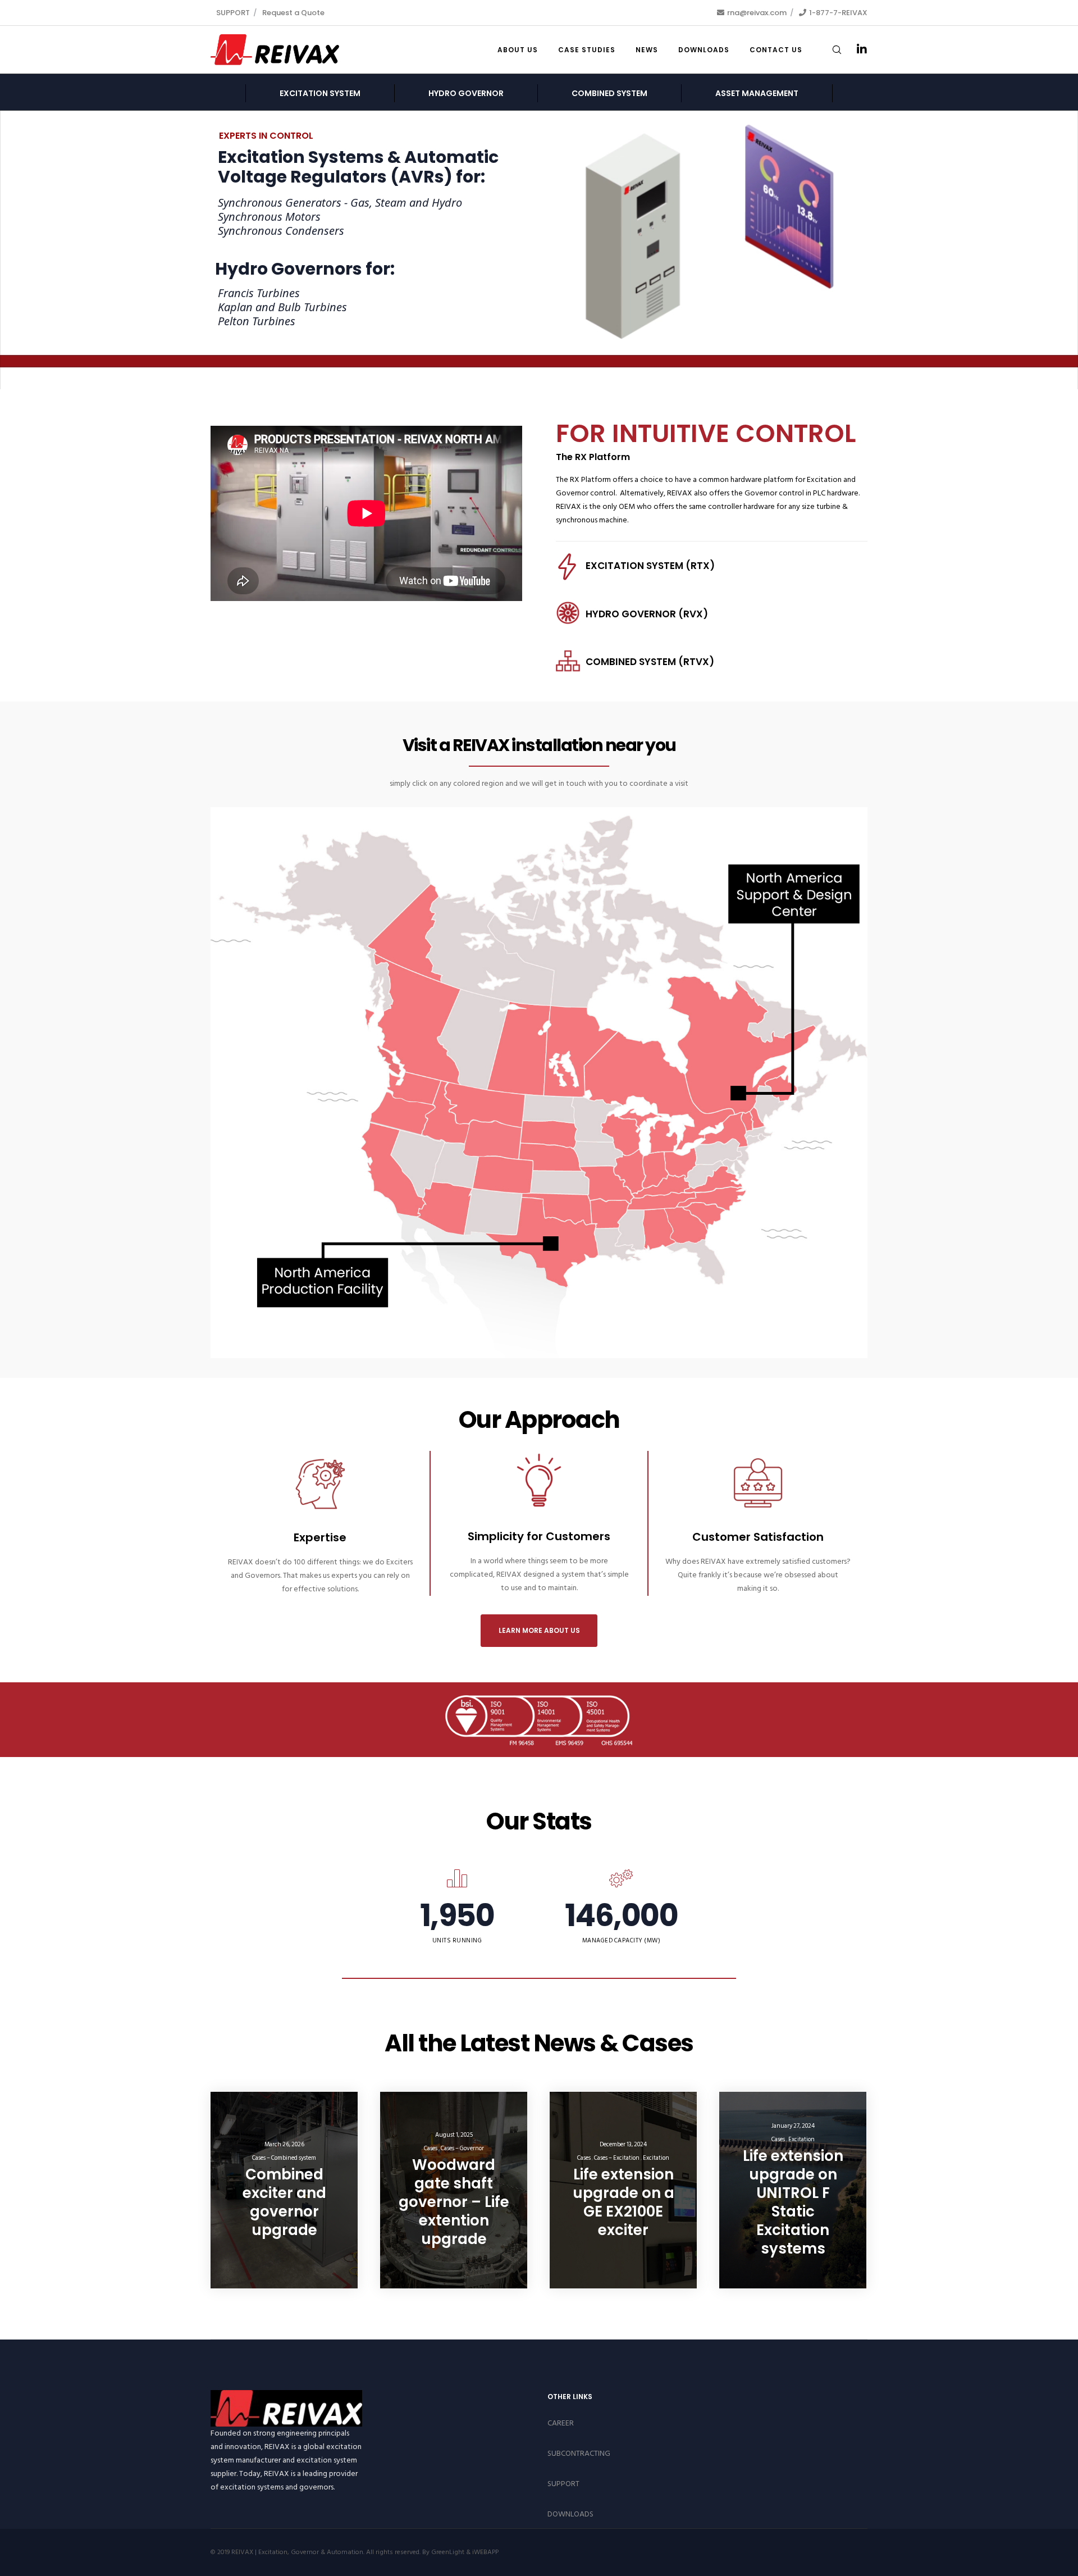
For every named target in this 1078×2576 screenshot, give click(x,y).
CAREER (561, 2423)
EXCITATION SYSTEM (320, 93)
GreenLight (448, 2552)
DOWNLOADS (570, 2514)
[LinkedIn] (855, 50)
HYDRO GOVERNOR (466, 93)
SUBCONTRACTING (579, 2453)
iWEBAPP (485, 2552)
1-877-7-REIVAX (838, 13)
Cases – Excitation (617, 2158)
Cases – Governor (462, 2149)
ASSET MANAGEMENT (757, 93)
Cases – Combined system (284, 2158)
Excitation (656, 2158)
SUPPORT (233, 13)
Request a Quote (293, 13)
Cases (431, 2149)
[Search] (830, 50)
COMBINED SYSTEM (609, 93)
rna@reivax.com (757, 13)
